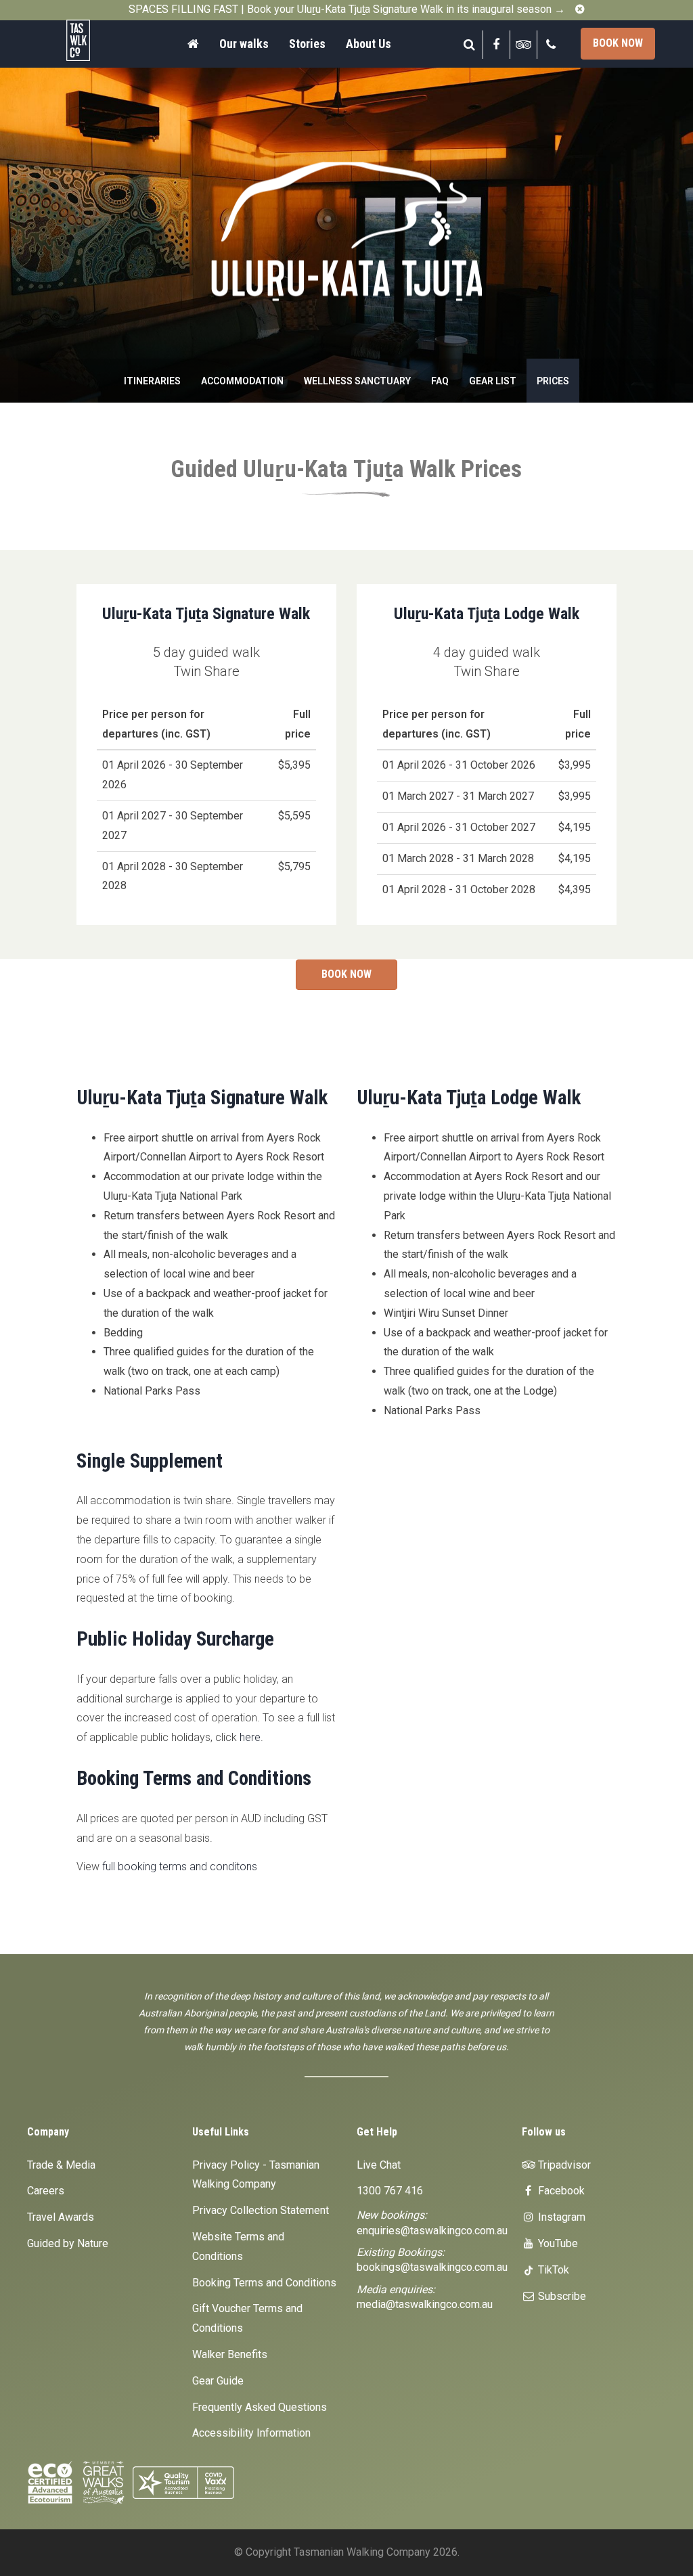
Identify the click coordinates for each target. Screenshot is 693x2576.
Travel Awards (61, 2217)
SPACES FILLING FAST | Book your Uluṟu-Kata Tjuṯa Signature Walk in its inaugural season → (347, 9)
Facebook (560, 2191)
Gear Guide (218, 2381)
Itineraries (152, 381)
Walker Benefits (230, 2354)
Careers (46, 2191)
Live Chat (379, 2165)
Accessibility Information (251, 2433)
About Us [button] (368, 44)
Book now (618, 43)
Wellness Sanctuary (357, 381)
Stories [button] (307, 44)
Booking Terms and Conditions (264, 2283)
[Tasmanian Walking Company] (94, 40)
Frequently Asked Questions (260, 2407)
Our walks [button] (244, 44)
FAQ (440, 381)
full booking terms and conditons (180, 1867)
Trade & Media (61, 2165)
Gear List (493, 381)
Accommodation (242, 381)
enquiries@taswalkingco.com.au (432, 2231)
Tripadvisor (563, 2165)
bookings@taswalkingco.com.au (432, 2267)
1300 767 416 (390, 2191)
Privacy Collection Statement (261, 2210)
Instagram (560, 2217)
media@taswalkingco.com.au (425, 2304)
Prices (553, 381)
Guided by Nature (68, 2243)
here (250, 1737)
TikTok (552, 2270)
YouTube (557, 2243)
